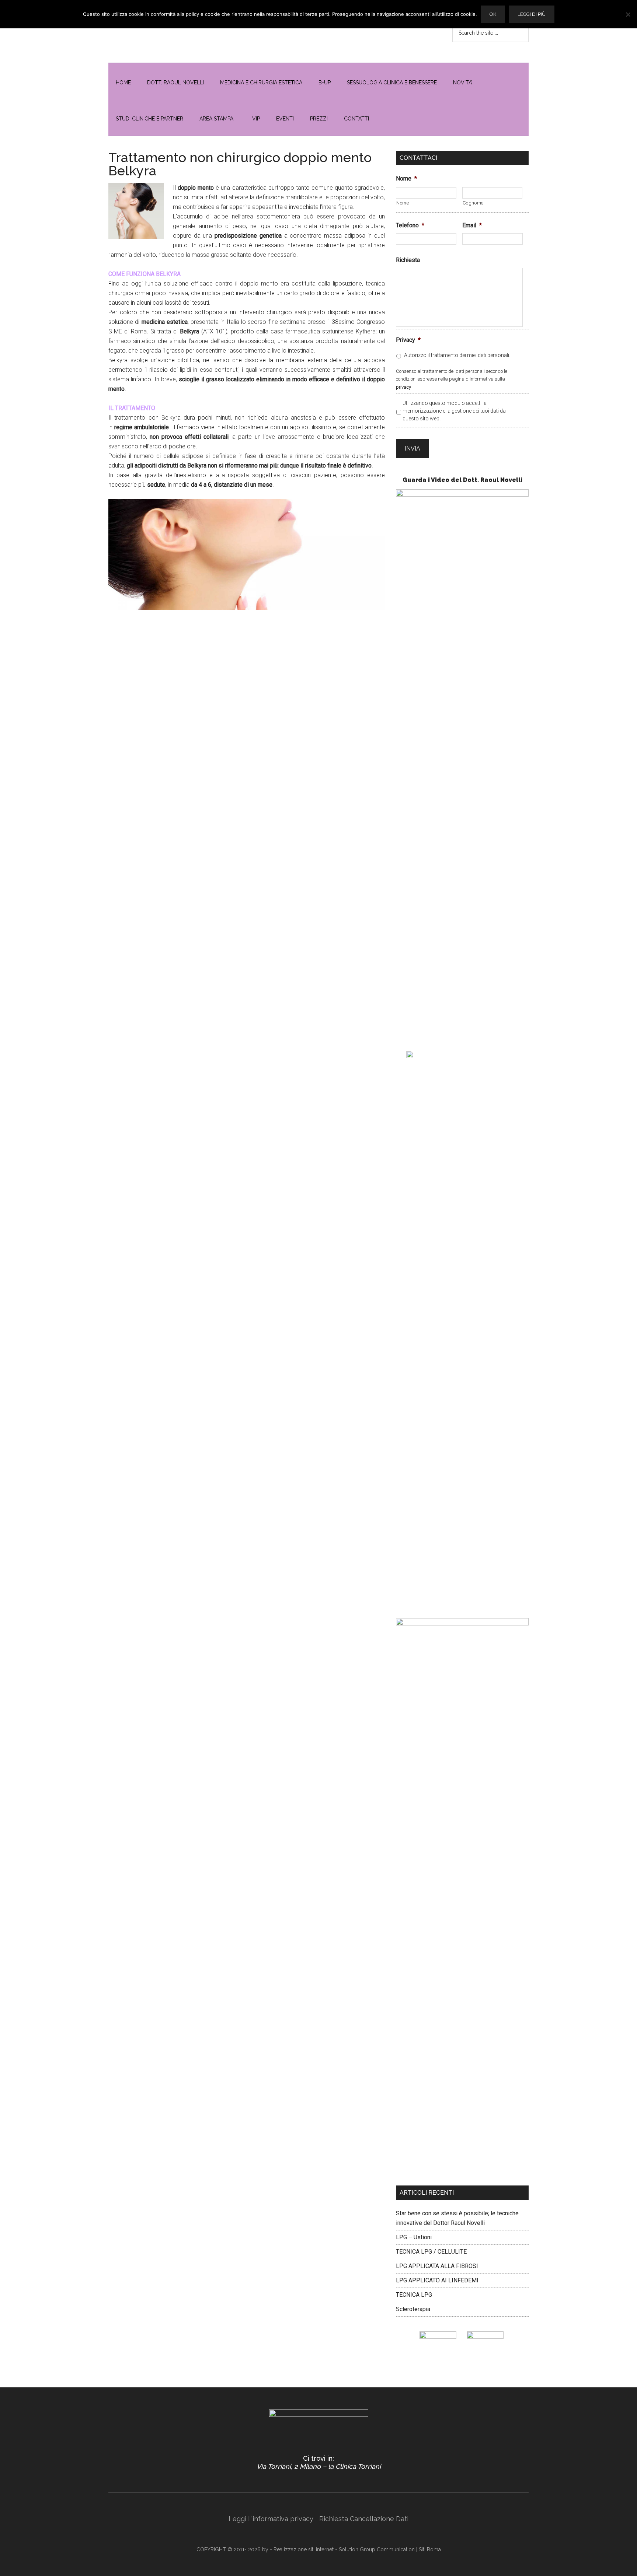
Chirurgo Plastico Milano (178, 31)
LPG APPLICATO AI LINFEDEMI (437, 2280)
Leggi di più (532, 14)
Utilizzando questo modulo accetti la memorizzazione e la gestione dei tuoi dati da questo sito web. (454, 411)
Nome (406, 178)
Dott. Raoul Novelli (175, 83)
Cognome (473, 203)
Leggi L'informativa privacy (271, 2519)
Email (472, 225)
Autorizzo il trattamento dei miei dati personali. (457, 355)
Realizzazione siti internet (304, 2549)
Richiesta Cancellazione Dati (364, 2519)
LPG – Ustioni (414, 2237)
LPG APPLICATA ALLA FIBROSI (437, 2266)
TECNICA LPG (414, 2295)
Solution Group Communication (377, 2549)
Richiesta (408, 260)
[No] (628, 14)
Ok (493, 14)
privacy (403, 387)
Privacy (408, 340)
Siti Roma (430, 2549)
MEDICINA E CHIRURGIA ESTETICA (261, 83)
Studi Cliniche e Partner (149, 119)
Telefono (410, 225)
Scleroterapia (413, 2309)
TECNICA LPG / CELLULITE (431, 2252)
